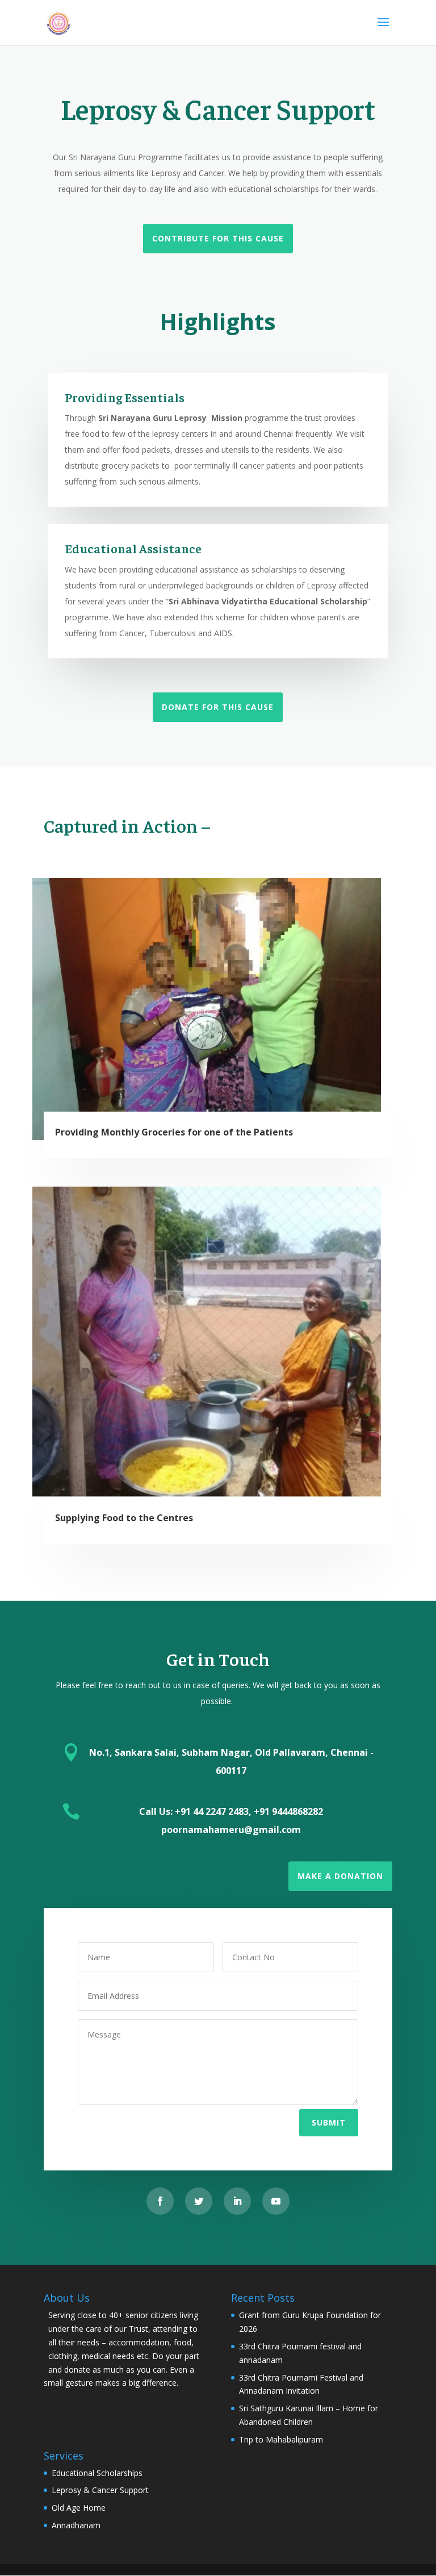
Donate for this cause (218, 707)
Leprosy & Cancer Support (100, 2490)
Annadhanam (76, 2525)
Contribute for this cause (218, 238)
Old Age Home (79, 2508)
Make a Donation (340, 1876)
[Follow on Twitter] (199, 2201)
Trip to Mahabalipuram (281, 2439)
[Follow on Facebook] (160, 2201)
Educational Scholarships (97, 2473)
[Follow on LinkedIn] (237, 2201)
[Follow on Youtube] (276, 2201)
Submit (329, 2122)
